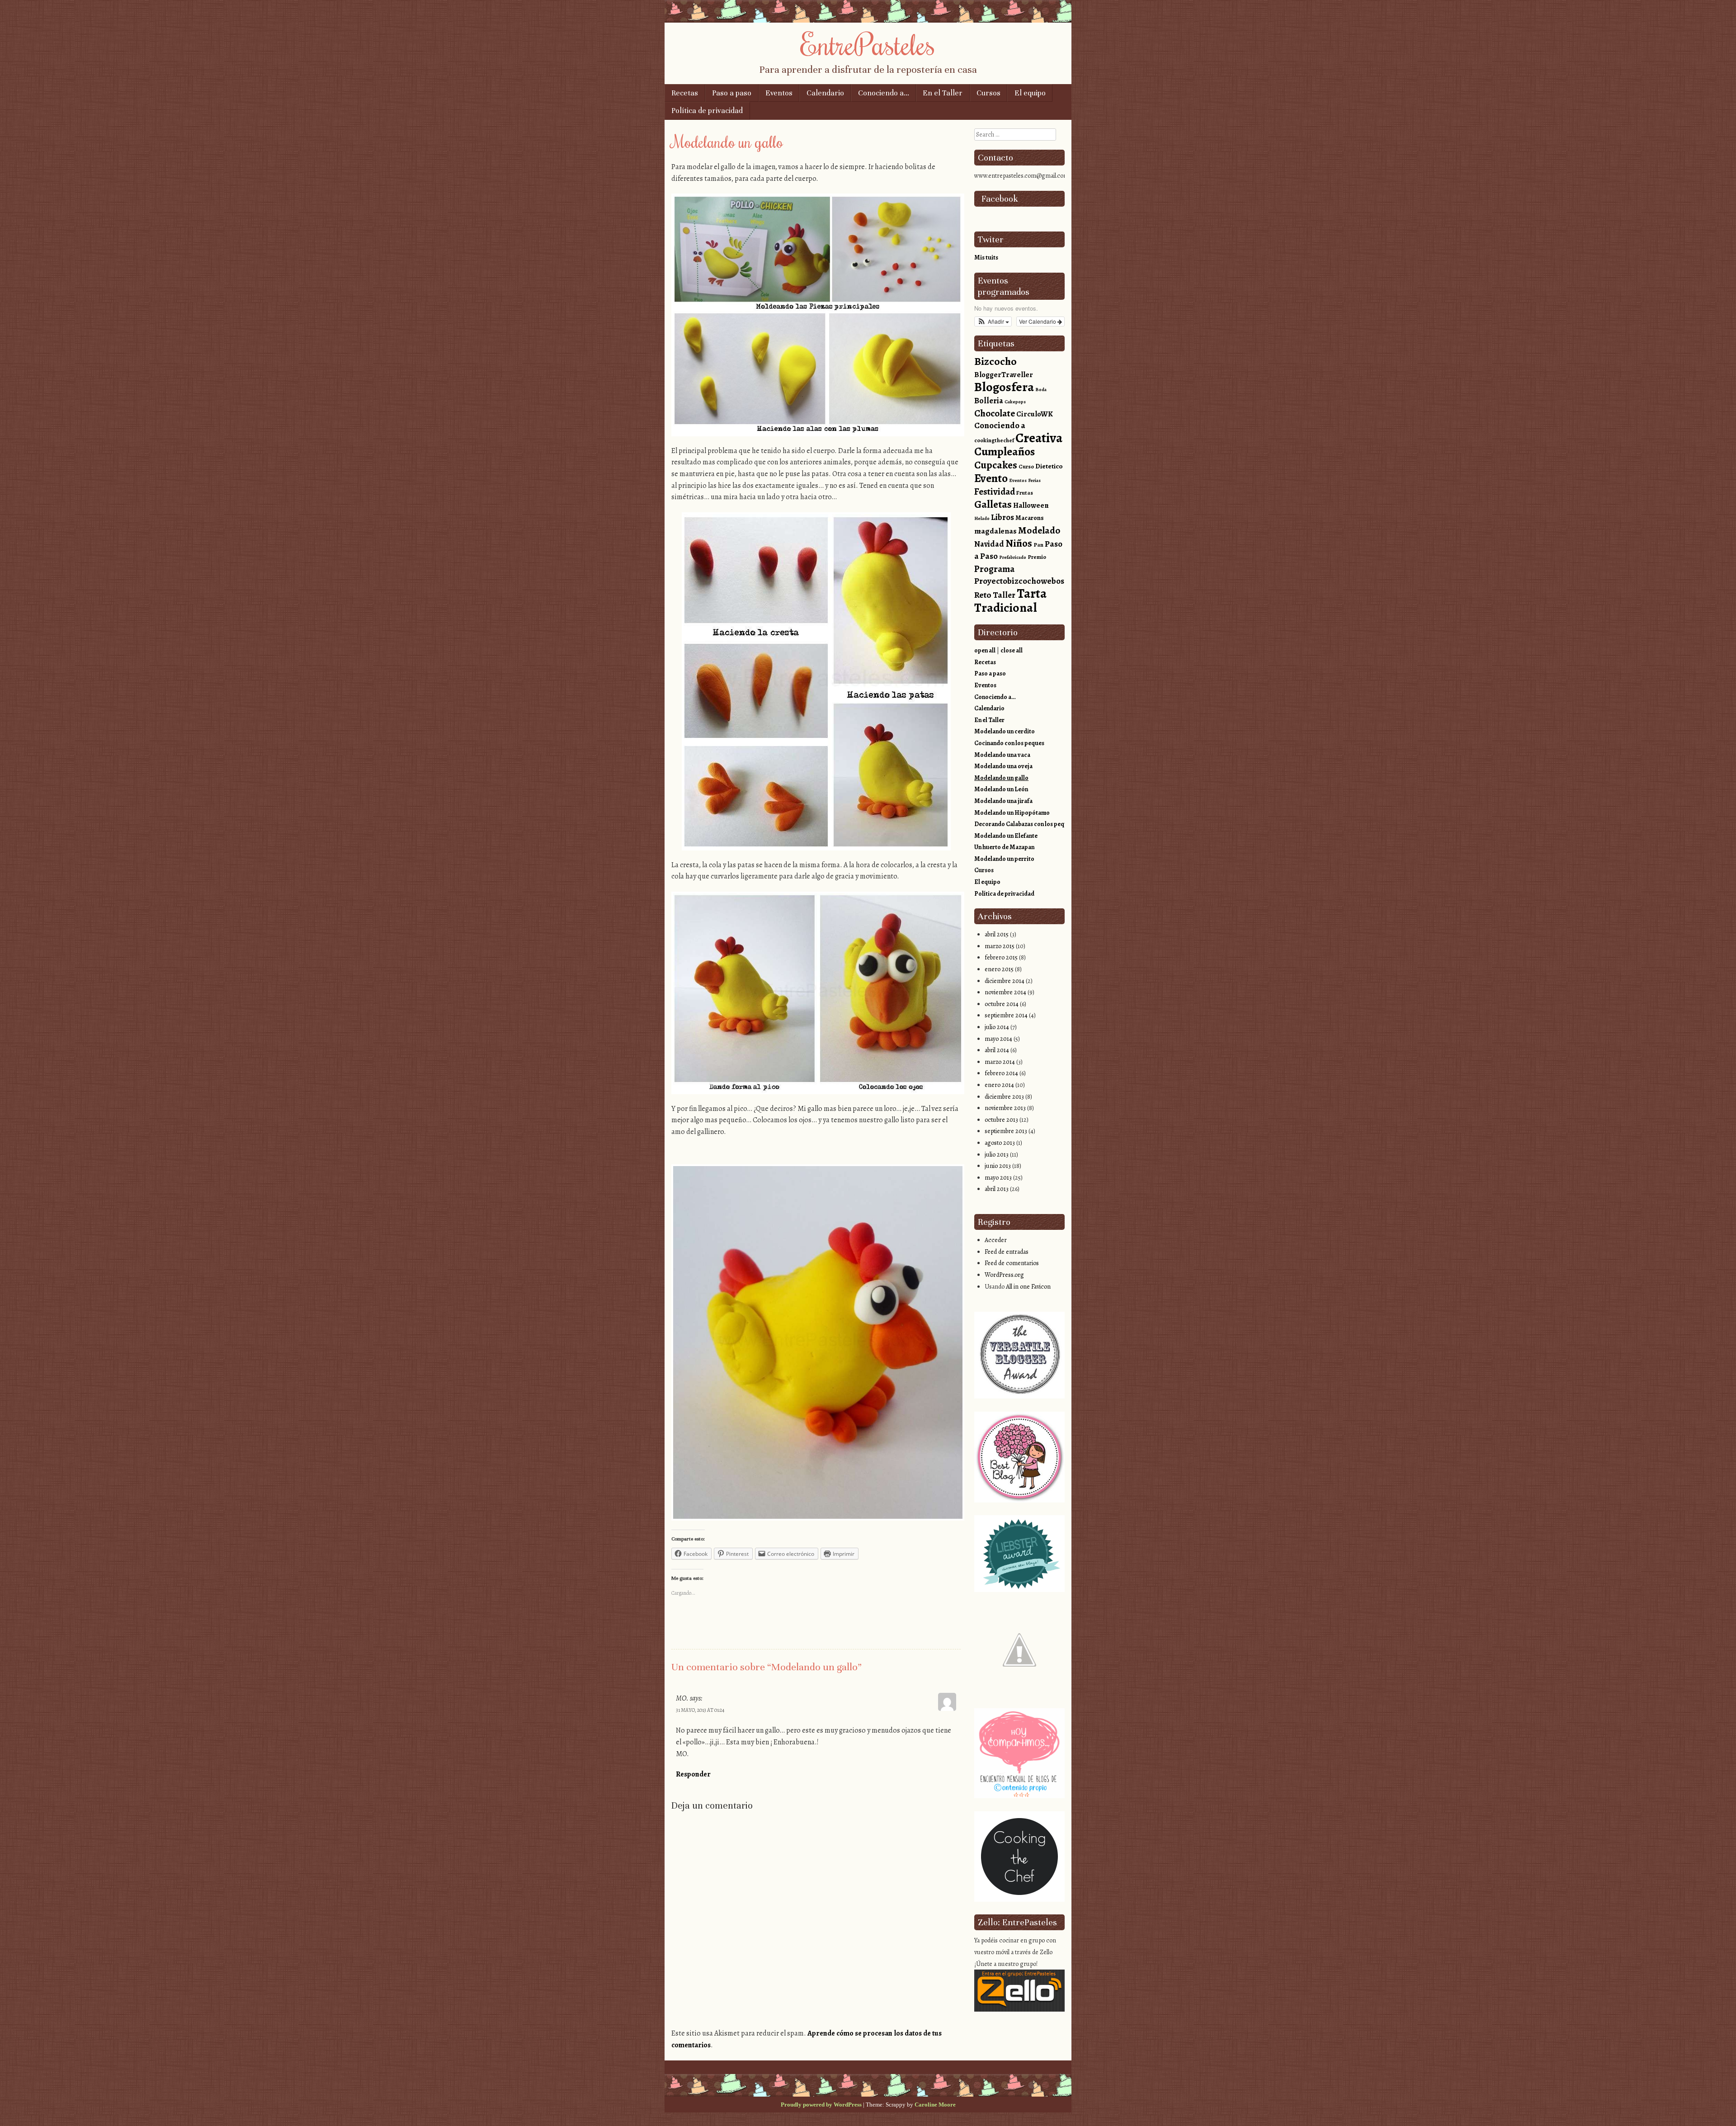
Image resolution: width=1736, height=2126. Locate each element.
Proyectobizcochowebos (1019, 581)
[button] (993, 321)
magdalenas (995, 531)
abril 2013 (997, 1189)
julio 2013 (997, 1155)
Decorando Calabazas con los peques (1024, 824)
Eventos (779, 93)
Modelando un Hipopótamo (1012, 813)
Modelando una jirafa (1003, 801)
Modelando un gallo (1001, 778)
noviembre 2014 (1005, 992)
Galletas (993, 504)
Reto (983, 595)
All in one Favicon (1028, 1287)
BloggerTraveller (1004, 375)
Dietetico (1049, 466)
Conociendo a (1000, 425)
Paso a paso (732, 93)
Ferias (1034, 480)
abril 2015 (997, 934)
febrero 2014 (1001, 1073)
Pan (1038, 545)
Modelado (1039, 530)
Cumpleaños (1005, 451)
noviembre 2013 (1005, 1108)
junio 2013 (998, 1166)
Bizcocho (995, 361)
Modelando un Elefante (1006, 836)
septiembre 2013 (1006, 1131)
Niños (1019, 543)
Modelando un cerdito (1005, 731)
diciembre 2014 (1005, 981)
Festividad (995, 491)
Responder (693, 1774)
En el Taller (943, 93)
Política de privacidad (707, 111)
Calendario (825, 93)
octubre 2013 (1001, 1120)
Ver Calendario (1038, 321)
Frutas (1025, 493)
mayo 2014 (998, 1039)
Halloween (1031, 505)
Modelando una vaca (1002, 755)
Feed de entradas (1007, 1252)
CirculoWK (1035, 414)
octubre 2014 (1002, 1004)
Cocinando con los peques (1009, 743)
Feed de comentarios (1012, 1263)
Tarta (1032, 593)
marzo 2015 (1000, 946)
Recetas (685, 93)
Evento (991, 478)
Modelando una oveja (1003, 766)
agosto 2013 (1000, 1143)
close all (1012, 650)
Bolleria (989, 401)
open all (985, 650)
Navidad (989, 544)
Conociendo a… (884, 93)
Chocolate (995, 413)
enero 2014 (999, 1085)
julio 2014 (997, 1027)
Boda (1041, 390)
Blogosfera (1004, 387)
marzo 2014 (1000, 1062)
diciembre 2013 (1004, 1097)
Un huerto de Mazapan (1004, 847)
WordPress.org (1004, 1275)
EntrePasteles (868, 44)
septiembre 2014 (1006, 1015)
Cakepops (1015, 402)
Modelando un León (1001, 789)
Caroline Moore (935, 2105)
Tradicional (1005, 607)
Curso (1026, 466)
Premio (1037, 557)
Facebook (1000, 199)
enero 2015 (999, 969)
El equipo (1030, 93)
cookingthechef (994, 440)
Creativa (1039, 438)
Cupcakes (996, 465)
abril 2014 (997, 1050)
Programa (994, 569)
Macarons (1030, 518)
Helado (982, 518)
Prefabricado (1013, 557)
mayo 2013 (998, 1178)
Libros (1002, 517)
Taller (1004, 595)
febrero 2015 (1001, 957)
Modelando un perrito (1004, 859)
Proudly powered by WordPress (821, 2105)
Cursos (988, 93)
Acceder (996, 1240)
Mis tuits (986, 257)
